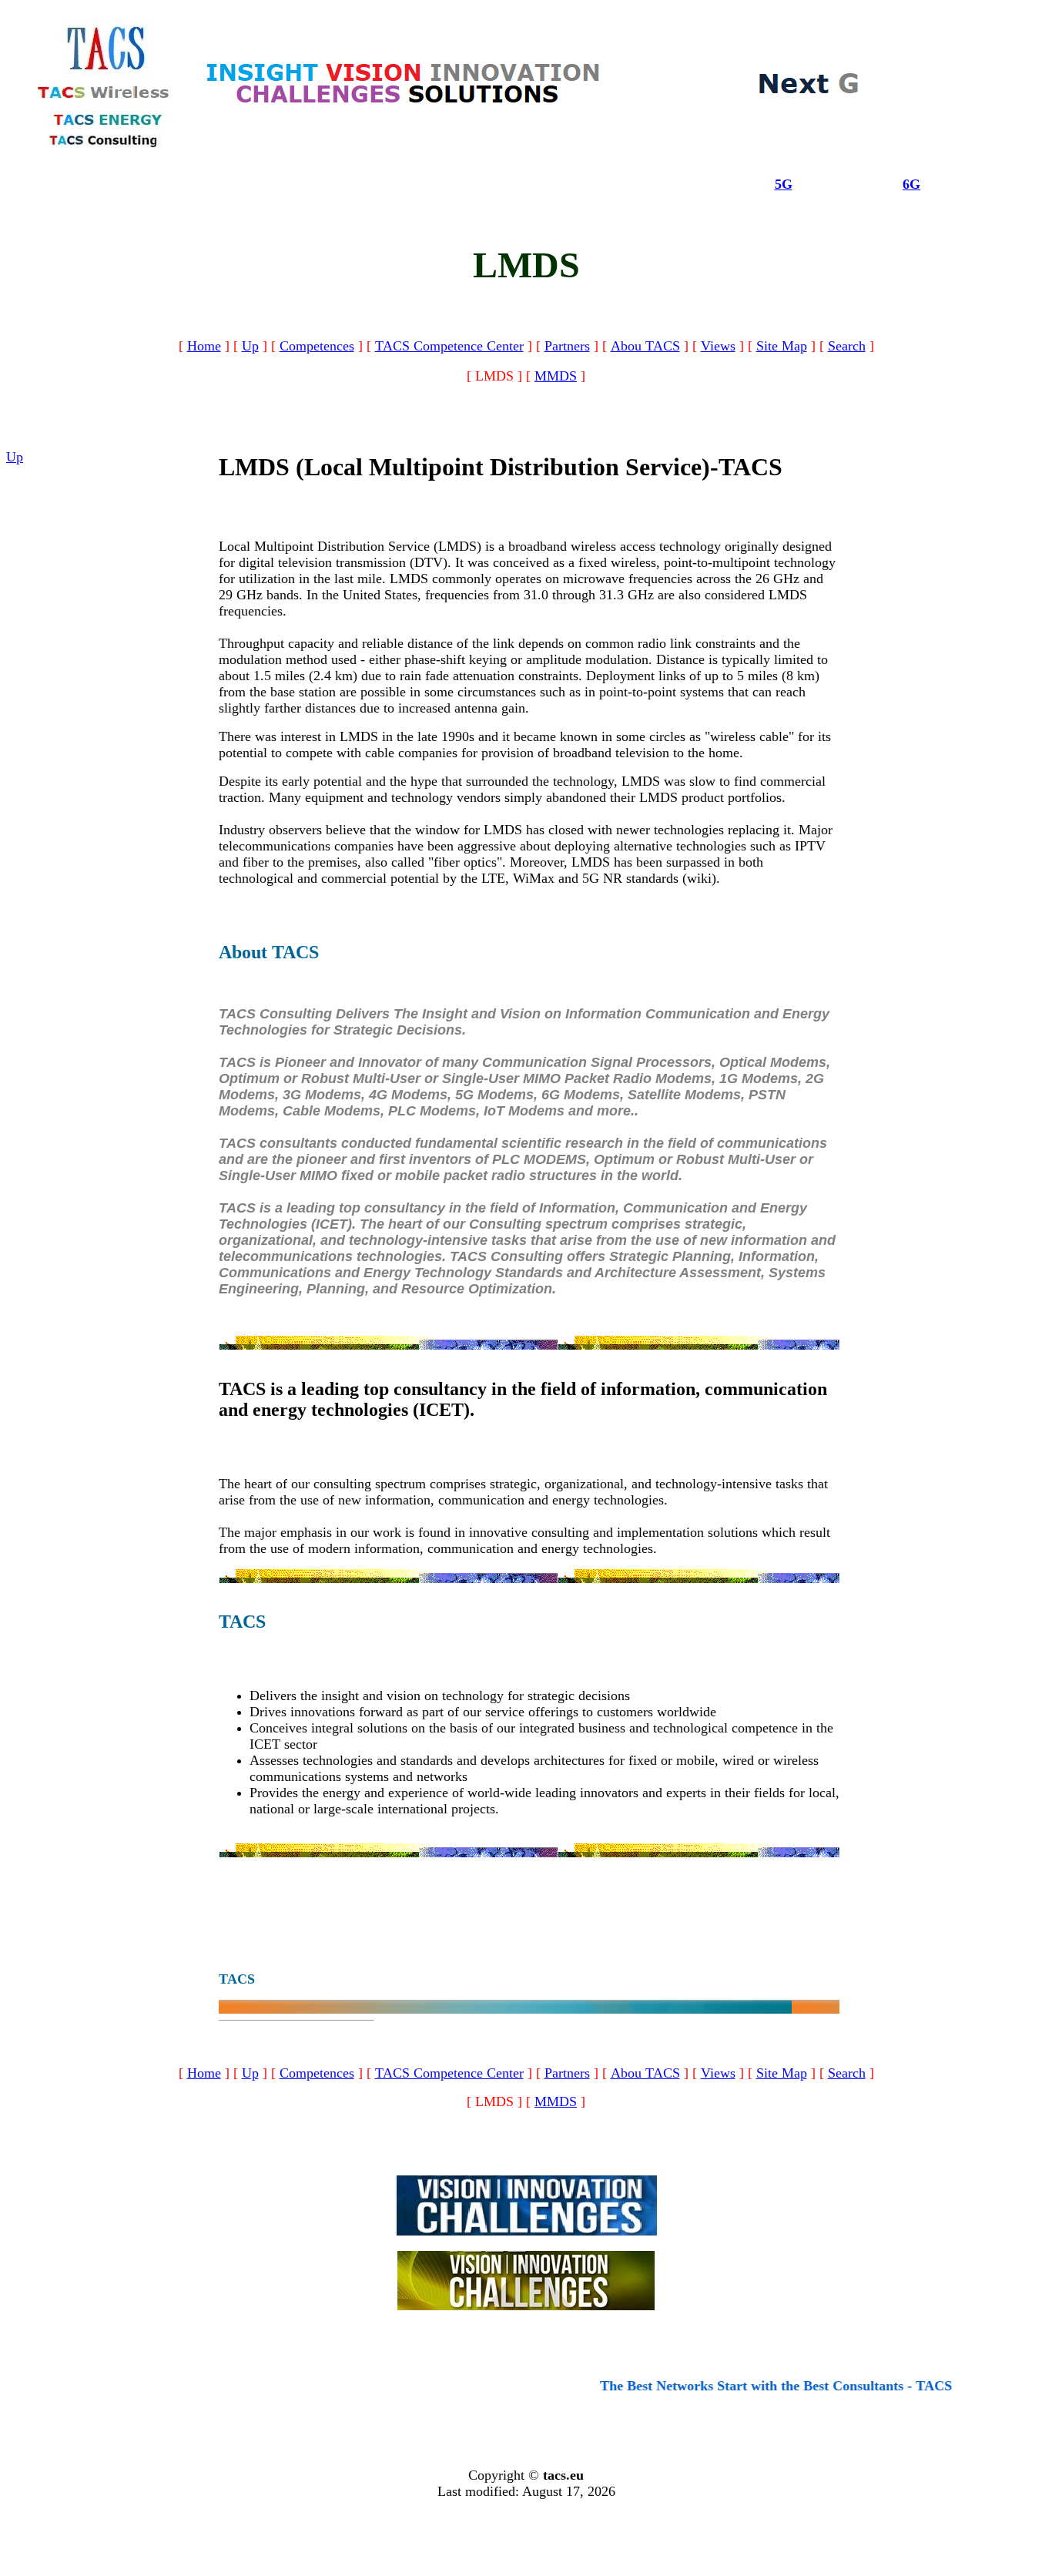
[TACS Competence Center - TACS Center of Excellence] (404, 102)
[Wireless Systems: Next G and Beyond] (809, 92)
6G (911, 184)
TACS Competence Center (449, 346)
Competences (317, 346)
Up (250, 346)
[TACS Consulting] (107, 144)
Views (718, 346)
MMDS (556, 376)
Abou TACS (645, 346)
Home (204, 346)
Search (847, 346)
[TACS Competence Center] (526, 2231)
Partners (567, 346)
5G (784, 184)
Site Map (782, 346)
